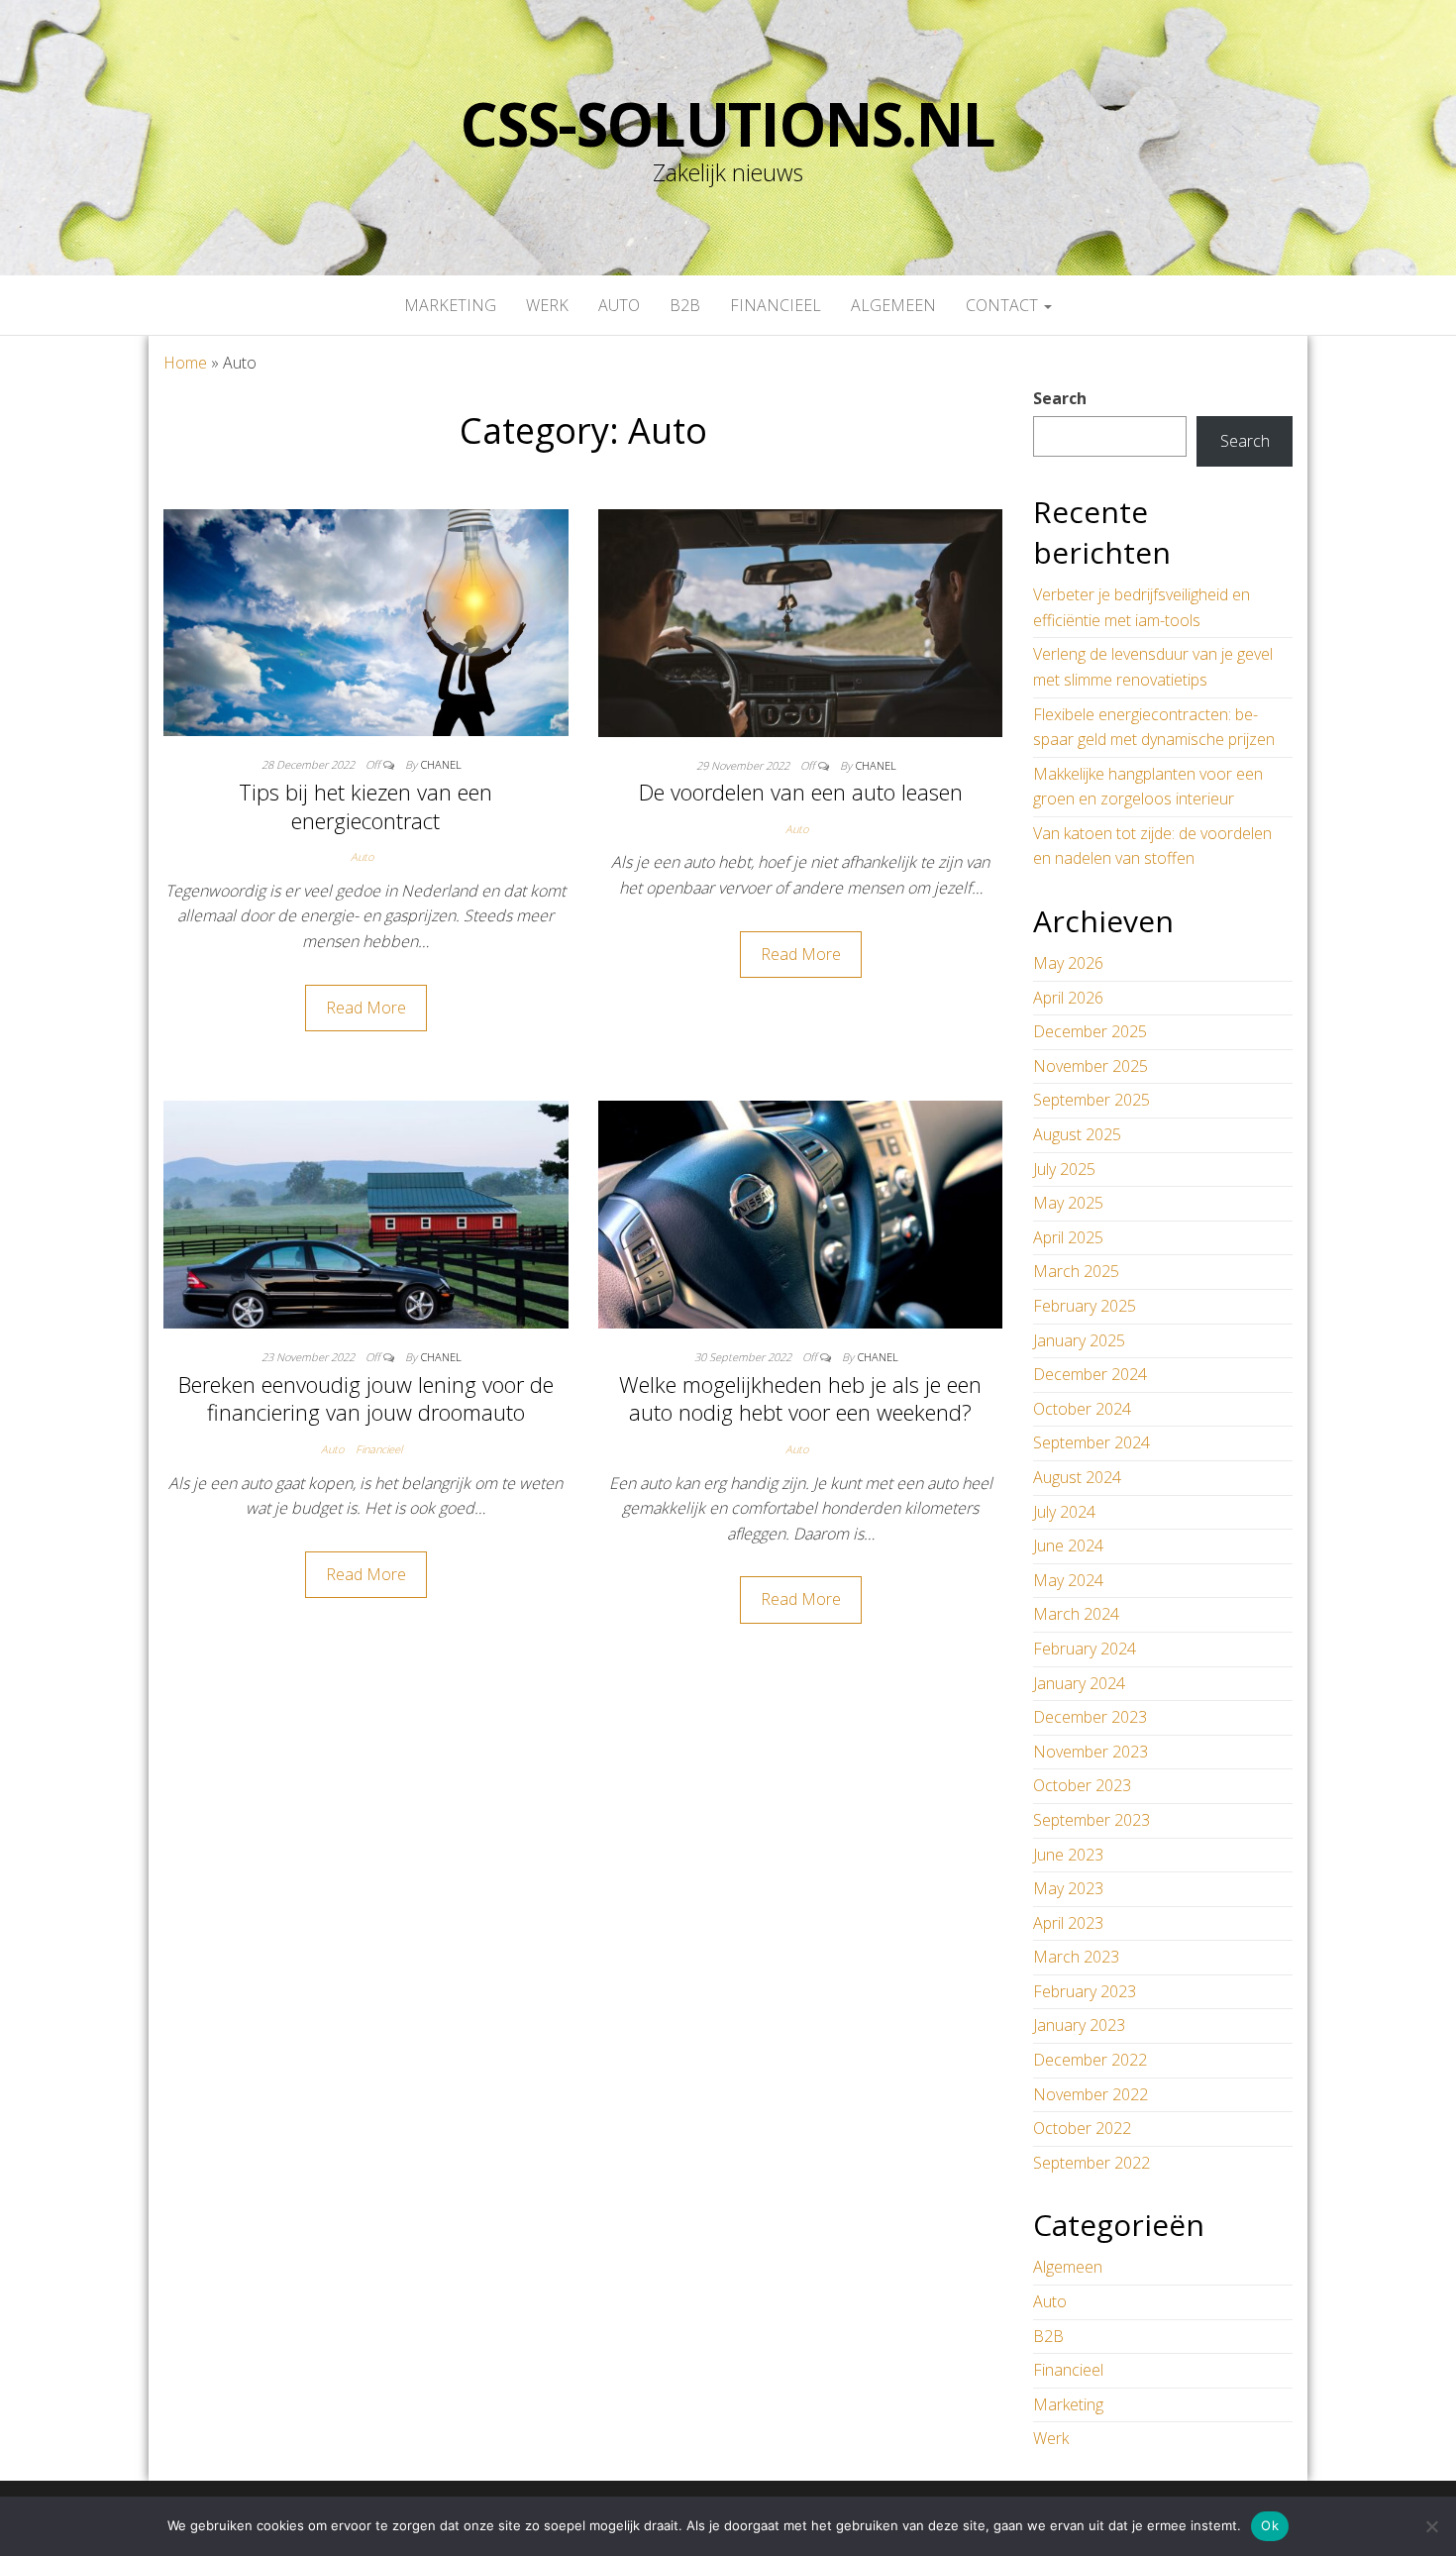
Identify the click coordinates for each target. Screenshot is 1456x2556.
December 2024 (1090, 1374)
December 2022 (1090, 2060)
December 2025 (1090, 1031)
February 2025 (1085, 1306)
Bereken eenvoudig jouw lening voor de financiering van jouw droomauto (366, 1398)
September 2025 (1092, 1100)
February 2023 (1085, 1991)
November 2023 (1091, 1752)
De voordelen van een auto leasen (801, 792)
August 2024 (1077, 1477)
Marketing (450, 305)
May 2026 (1068, 963)
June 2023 (1068, 1855)
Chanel (441, 764)
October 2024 (1082, 1409)
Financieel (776, 305)
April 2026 (1068, 998)
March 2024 (1076, 1614)
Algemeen (893, 305)
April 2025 (1068, 1237)
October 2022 (1082, 2128)
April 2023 (1068, 1923)
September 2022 (1092, 2163)
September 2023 (1092, 1820)
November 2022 (1091, 2094)
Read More (366, 1008)
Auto (619, 305)
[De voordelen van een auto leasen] (801, 621)
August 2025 (1077, 1134)
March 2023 (1076, 1957)
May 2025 (1068, 1203)
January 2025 (1079, 1340)
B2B (685, 305)
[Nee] (1431, 2526)
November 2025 (1091, 1066)
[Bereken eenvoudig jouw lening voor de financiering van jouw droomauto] (366, 1214)
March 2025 (1076, 1271)
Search (1060, 398)
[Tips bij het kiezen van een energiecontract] (366, 621)
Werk (547, 305)
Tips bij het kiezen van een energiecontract (365, 806)
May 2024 (1068, 1580)
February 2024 (1085, 1649)
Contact (1004, 305)
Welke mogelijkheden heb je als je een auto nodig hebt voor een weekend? (800, 1398)
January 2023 (1079, 2025)
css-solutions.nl (728, 124)
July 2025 (1064, 1169)
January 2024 (1079, 1683)
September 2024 (1092, 1442)
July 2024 (1064, 1512)
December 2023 (1090, 1717)
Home (185, 363)
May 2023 (1068, 1888)
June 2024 (1068, 1545)
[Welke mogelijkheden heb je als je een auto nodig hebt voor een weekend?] (801, 1214)
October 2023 (1082, 1785)
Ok (1270, 2525)
